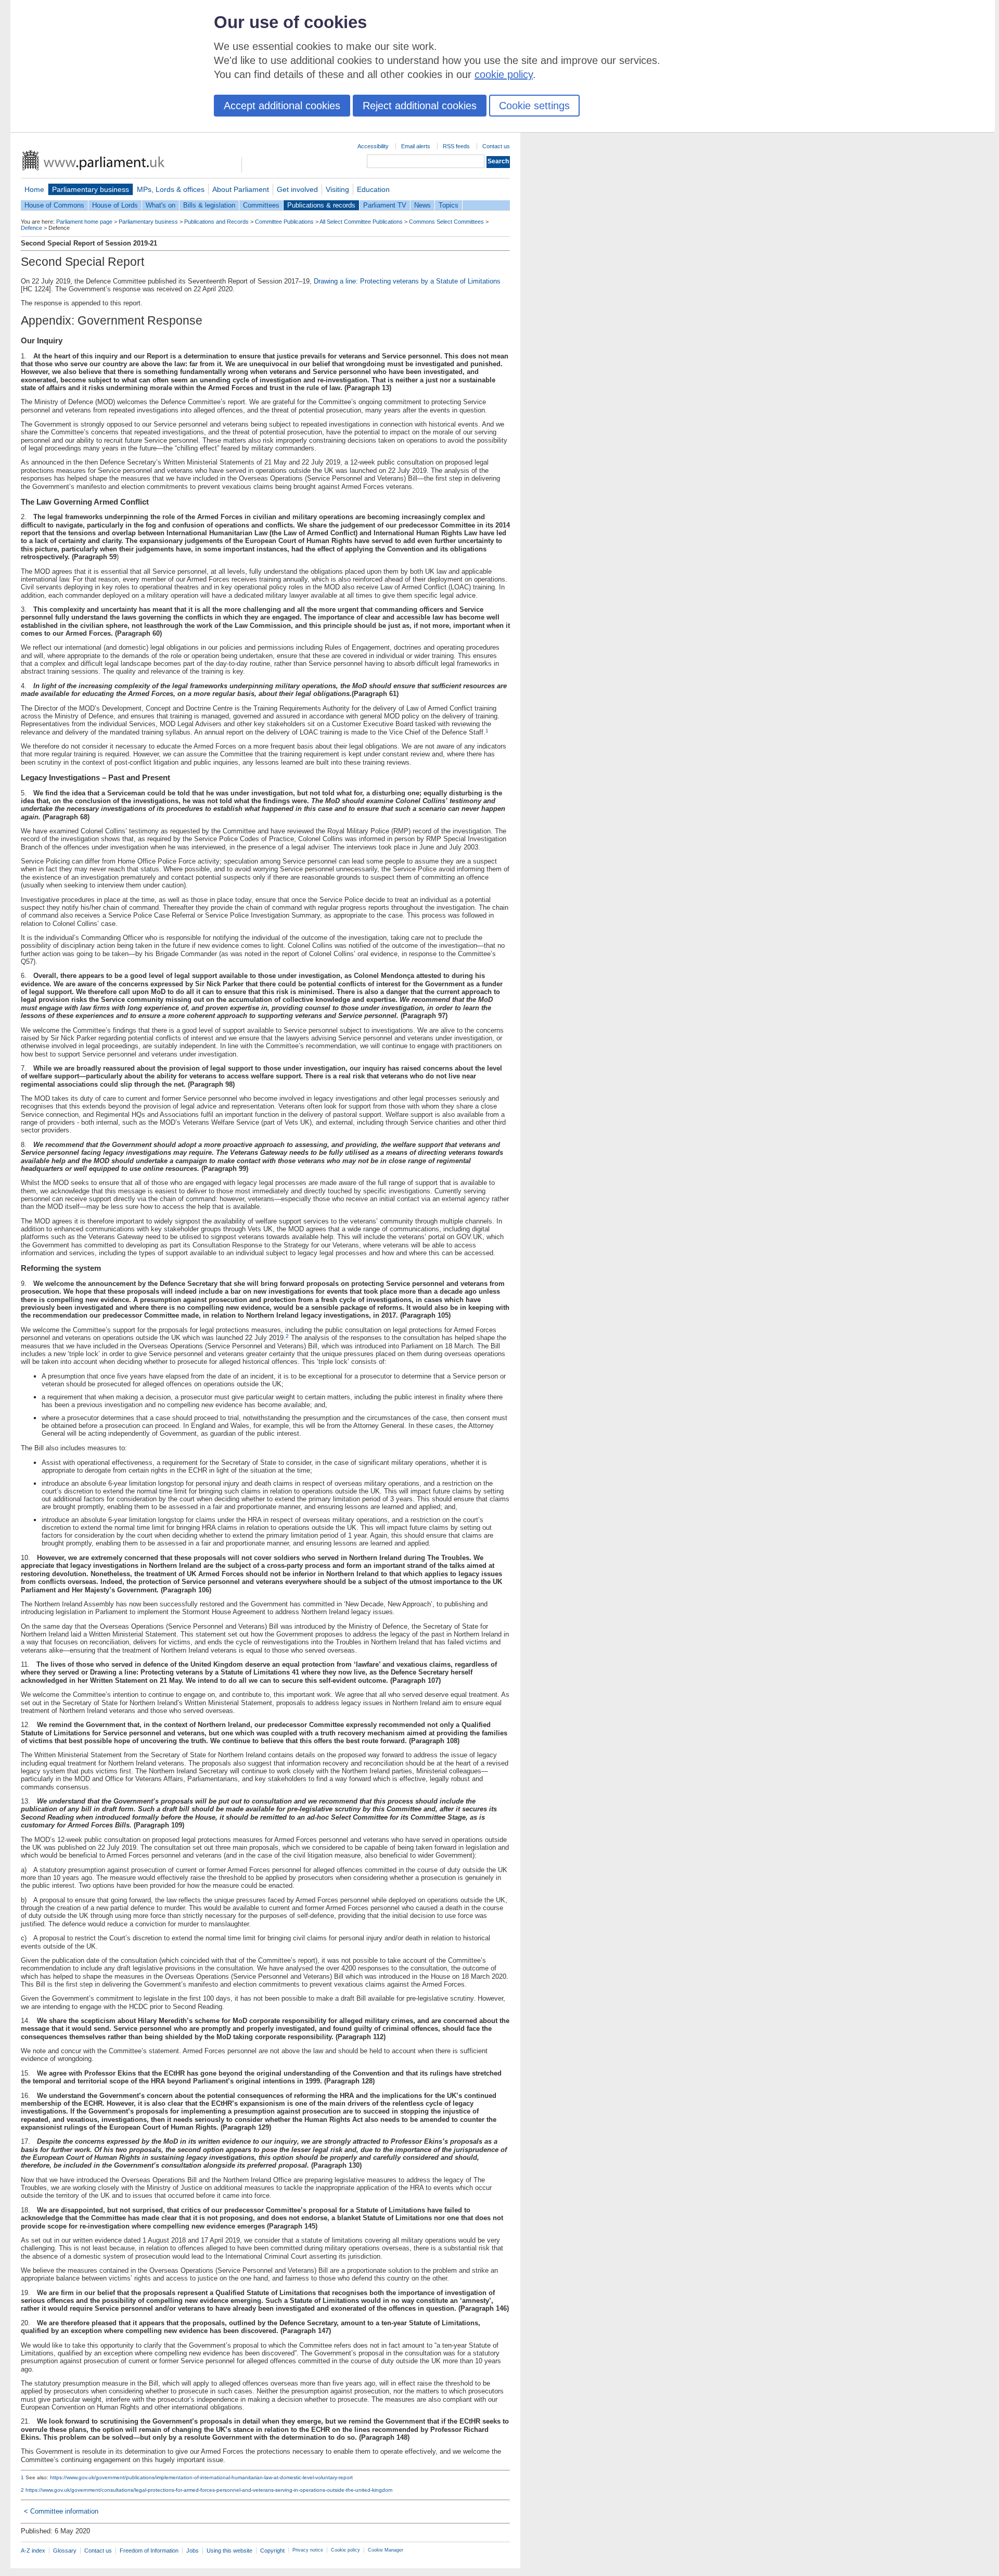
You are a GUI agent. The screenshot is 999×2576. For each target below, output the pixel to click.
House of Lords (115, 205)
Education (373, 189)
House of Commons (54, 205)
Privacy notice (308, 2550)
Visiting (337, 189)
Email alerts (416, 146)
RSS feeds (456, 146)
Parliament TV (385, 205)
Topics (449, 205)
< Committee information (61, 2511)
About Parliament (241, 189)
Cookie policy (345, 2550)
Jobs (193, 2551)
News (422, 205)
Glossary (65, 2551)
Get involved (297, 189)
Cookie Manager (386, 2550)
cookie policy (504, 74)
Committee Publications (284, 222)
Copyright (272, 2551)
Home (34, 189)
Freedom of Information (149, 2551)
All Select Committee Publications (361, 222)
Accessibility (373, 146)
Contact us (496, 146)
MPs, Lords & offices (171, 189)
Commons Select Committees (446, 222)
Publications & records (321, 205)
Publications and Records (216, 222)
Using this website (229, 2551)
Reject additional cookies (420, 106)
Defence (31, 228)
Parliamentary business (91, 189)
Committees (261, 205)
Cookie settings (534, 106)
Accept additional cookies (282, 106)
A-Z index (33, 2551)
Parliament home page (84, 222)
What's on (161, 205)
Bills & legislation (209, 205)
